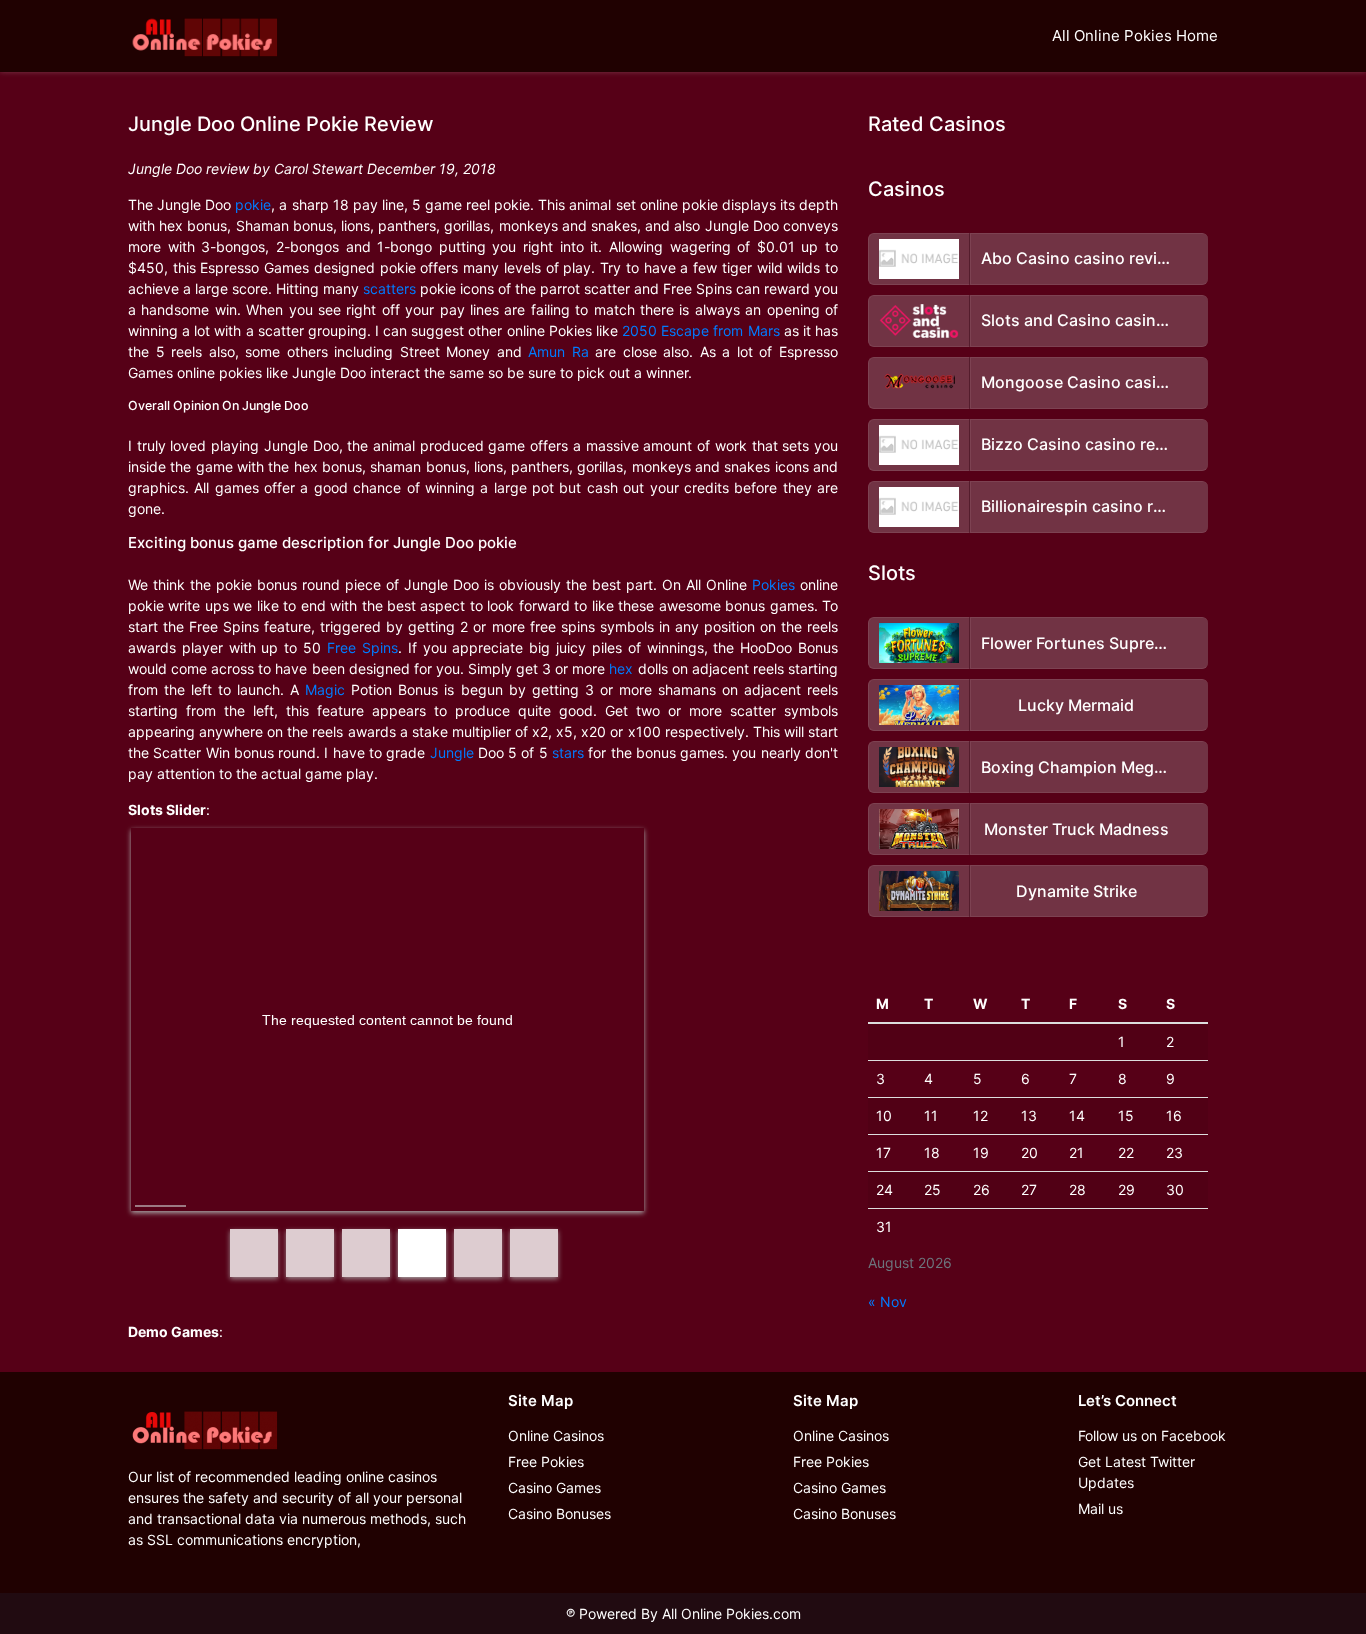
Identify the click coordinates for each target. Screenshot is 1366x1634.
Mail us (1100, 1508)
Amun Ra (558, 351)
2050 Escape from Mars (700, 330)
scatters (389, 288)
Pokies (773, 584)
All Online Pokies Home (1135, 35)
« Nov (887, 1301)
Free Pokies (546, 1461)
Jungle (452, 752)
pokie (253, 204)
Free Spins (362, 647)
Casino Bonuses (559, 1513)
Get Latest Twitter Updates (1136, 1472)
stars (568, 752)
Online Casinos (556, 1435)
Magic (325, 689)
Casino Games (554, 1487)
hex (621, 668)
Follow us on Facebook (1152, 1435)
